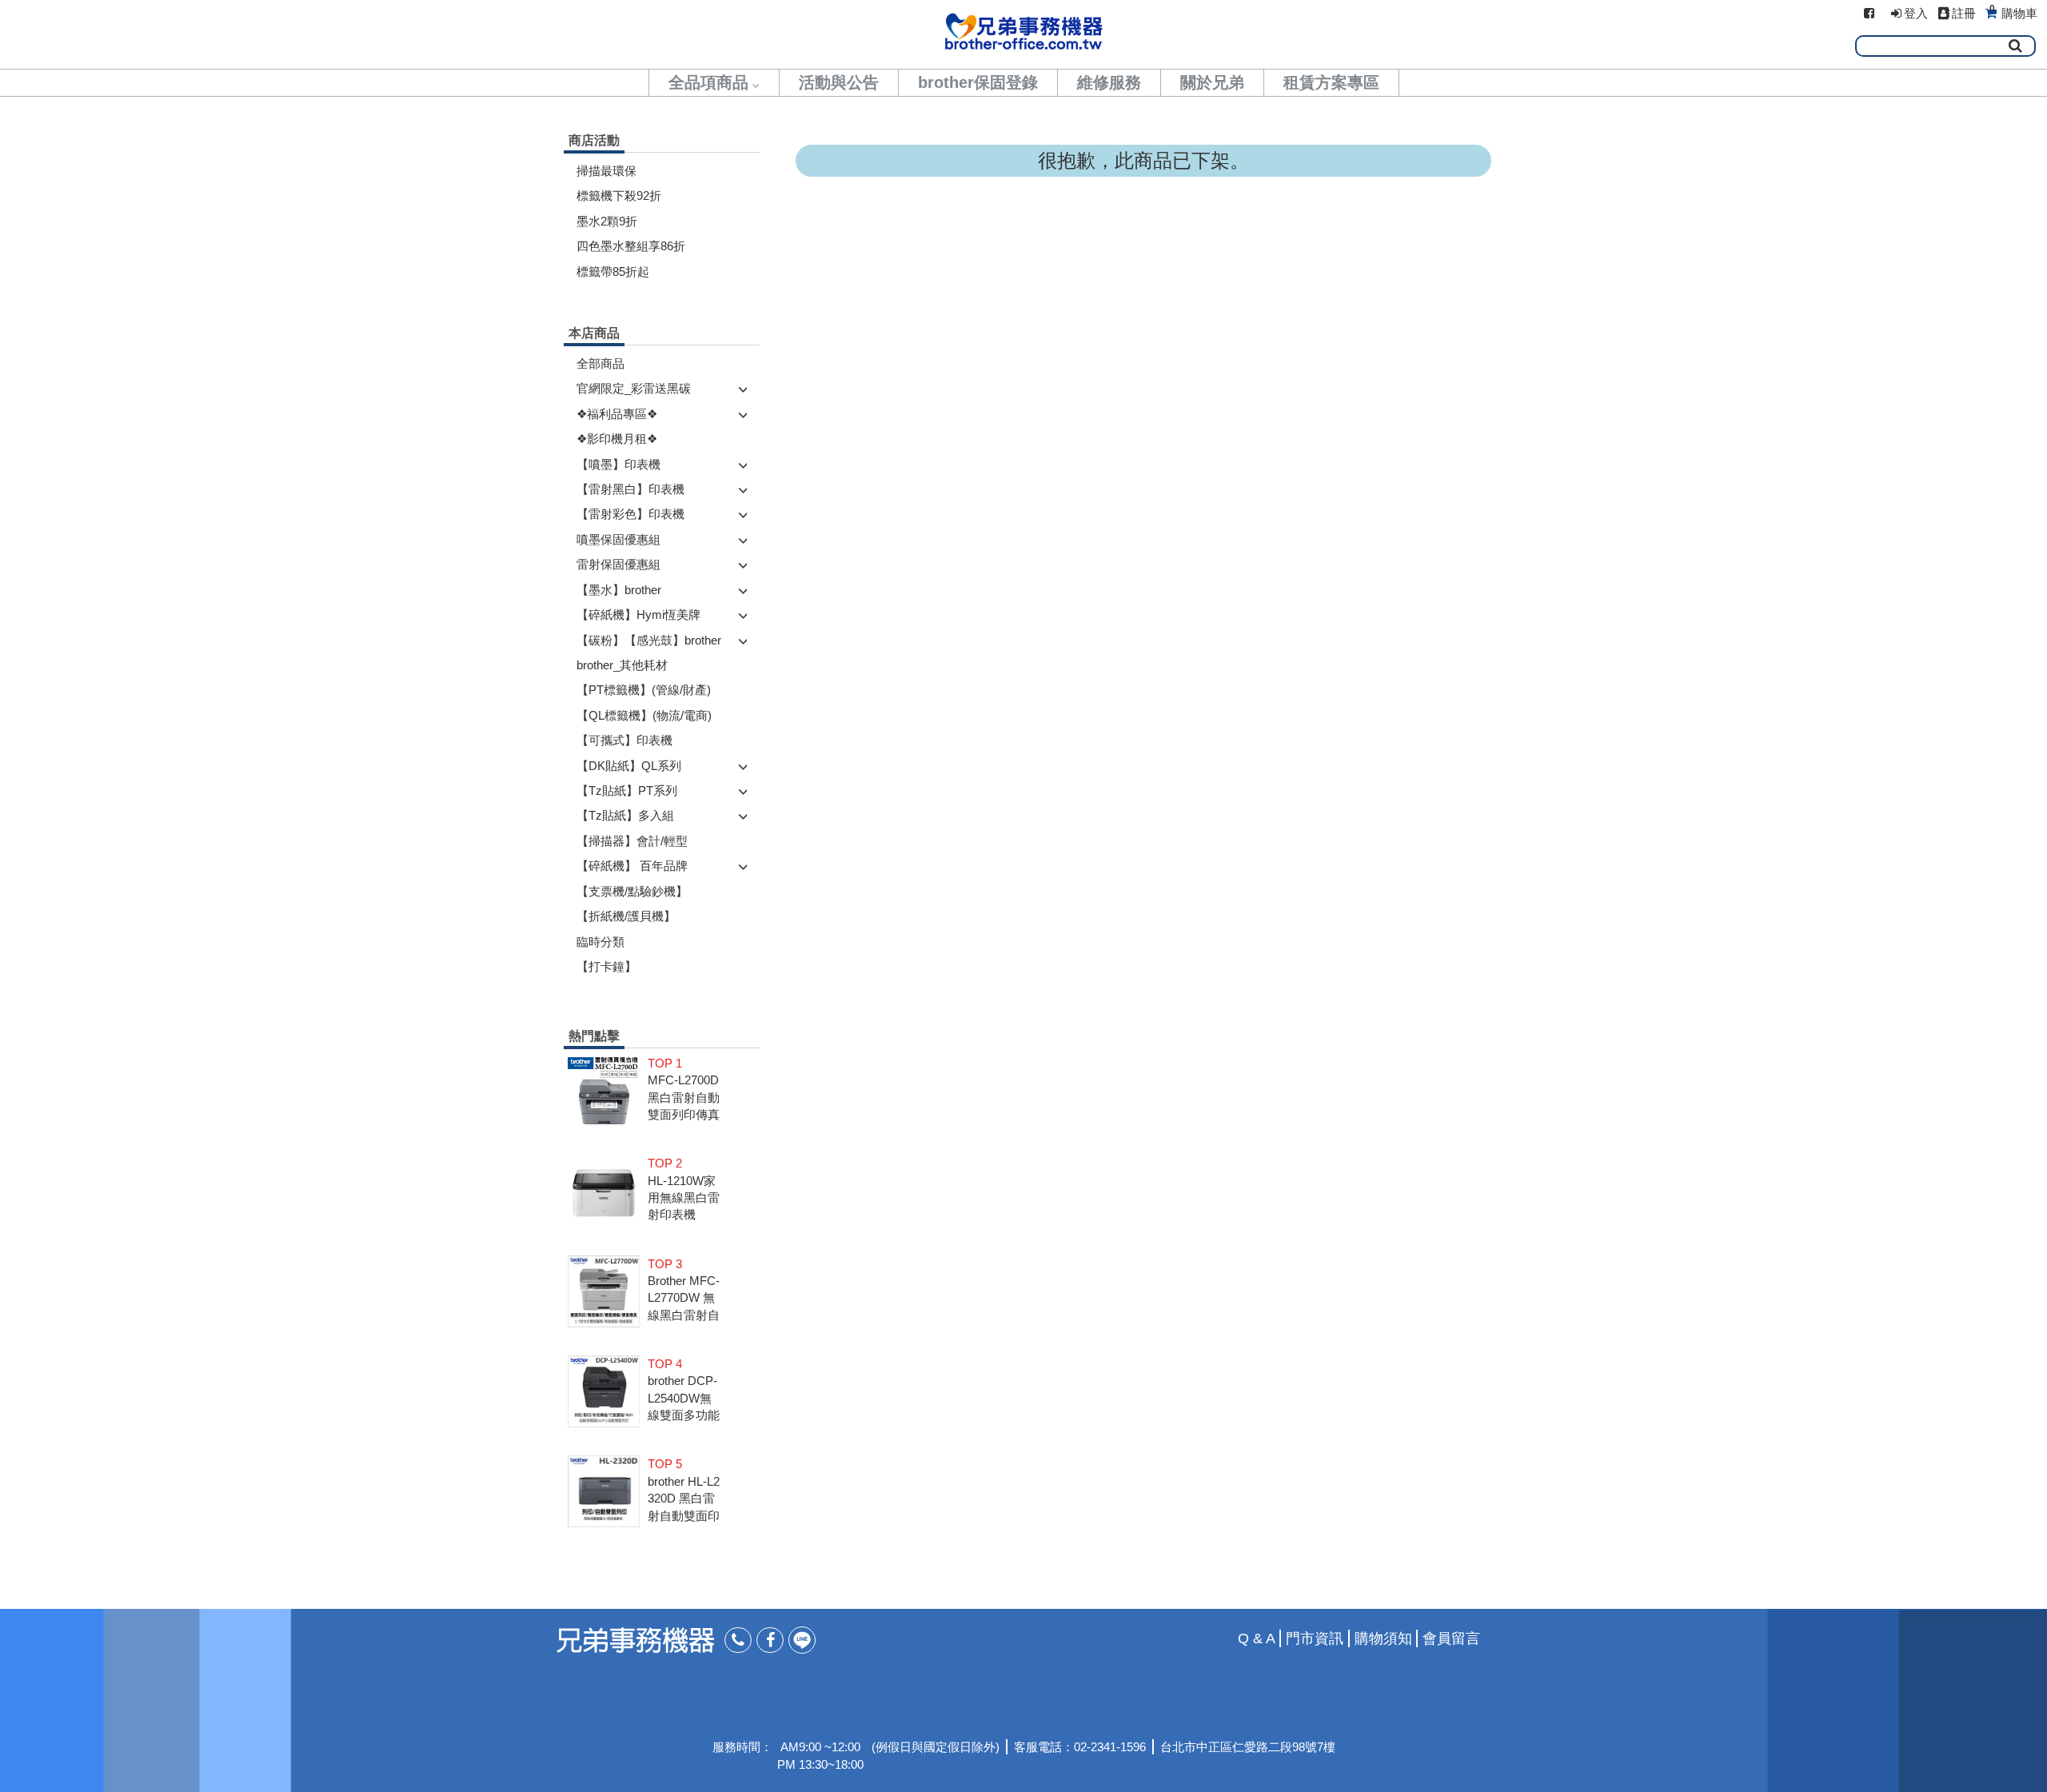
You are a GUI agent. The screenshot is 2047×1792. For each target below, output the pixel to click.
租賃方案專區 (1331, 82)
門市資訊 (1315, 1638)
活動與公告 (839, 82)
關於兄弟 (1212, 82)
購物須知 (1383, 1638)
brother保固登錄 (978, 82)
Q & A (1257, 1638)
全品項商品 (708, 82)
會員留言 (1451, 1638)
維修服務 (1109, 82)
